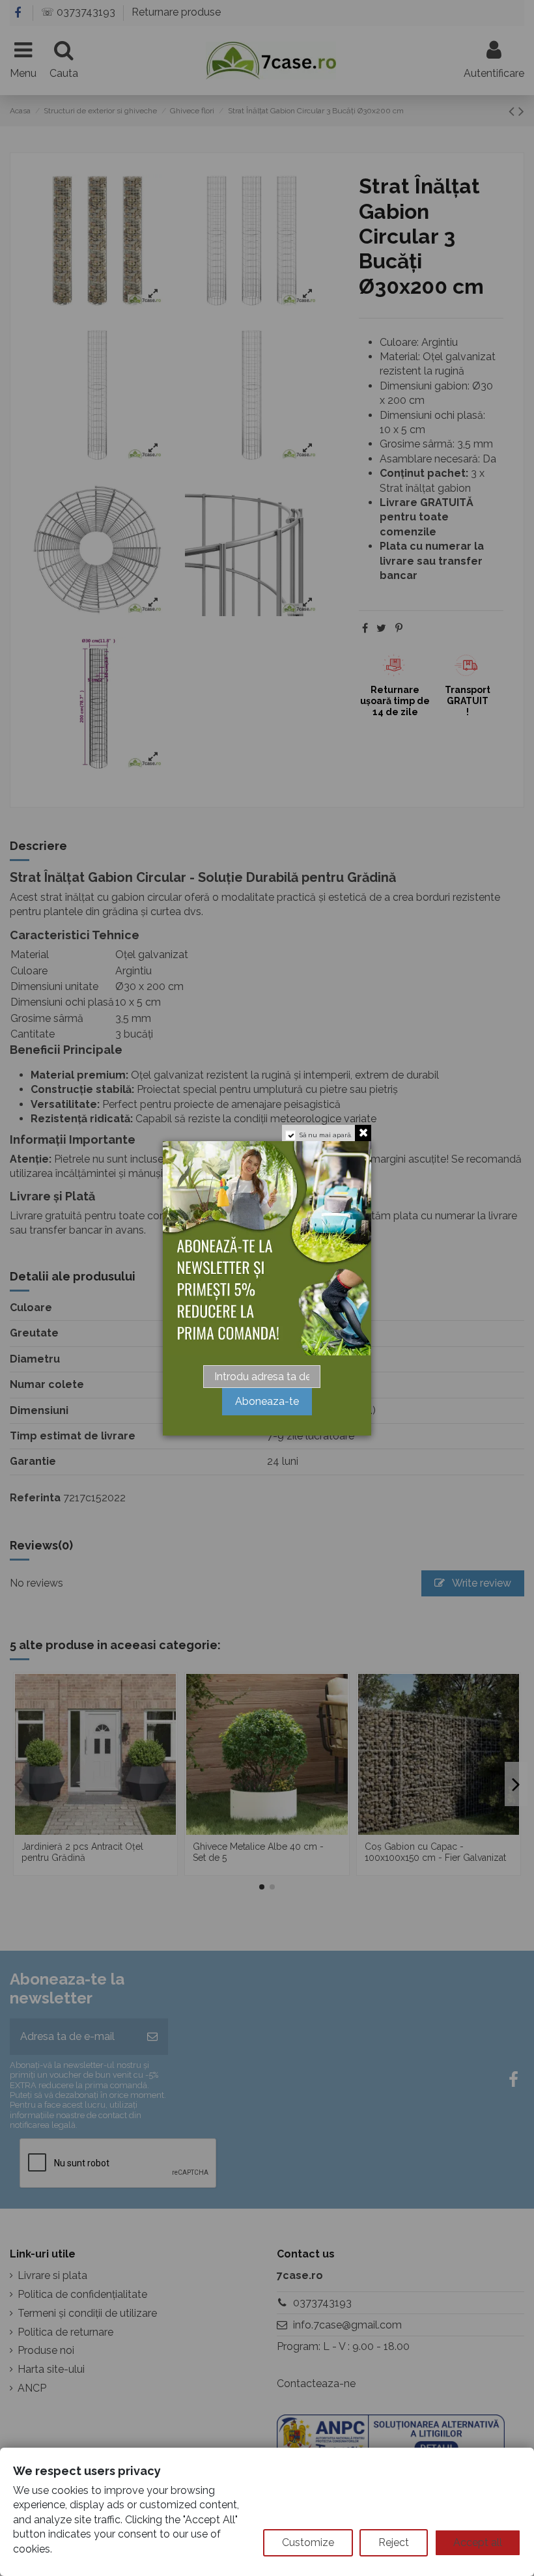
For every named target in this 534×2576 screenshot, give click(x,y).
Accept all (478, 2542)
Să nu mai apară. (326, 1135)
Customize (308, 2542)
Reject (394, 2542)
